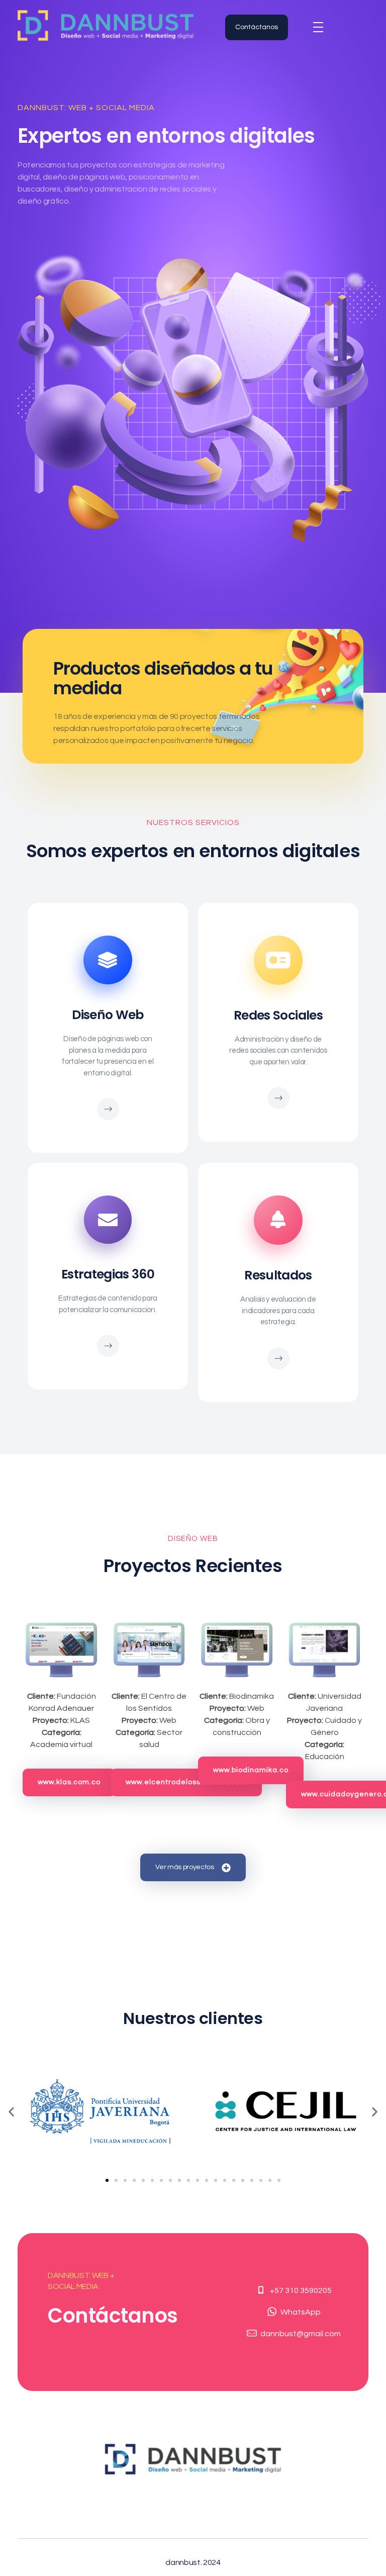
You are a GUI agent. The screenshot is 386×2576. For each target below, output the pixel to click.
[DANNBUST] (106, 25)
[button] (11, 2111)
